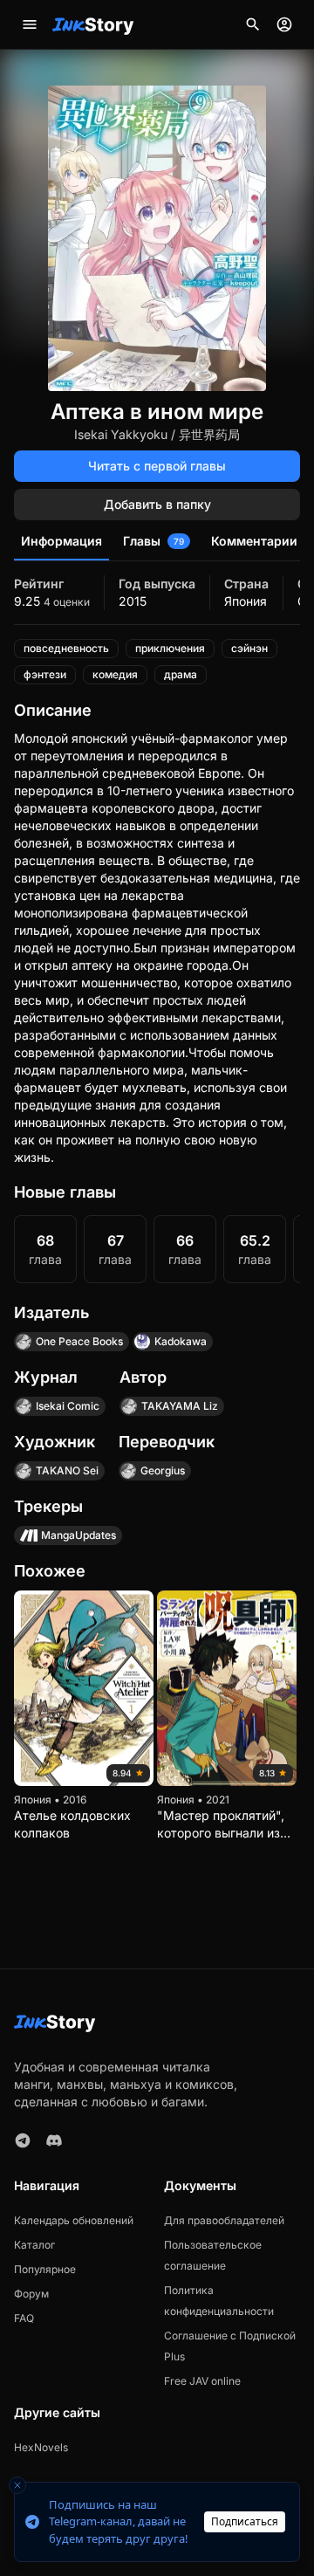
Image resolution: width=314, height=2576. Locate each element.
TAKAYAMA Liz (180, 1406)
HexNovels (41, 2447)
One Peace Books (79, 1341)
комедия (115, 674)
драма (181, 674)
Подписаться (245, 2521)
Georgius (163, 1470)
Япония (246, 601)
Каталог (34, 2245)
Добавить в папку (157, 504)
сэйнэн (249, 648)
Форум (31, 2294)
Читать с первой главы (157, 466)
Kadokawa (181, 1341)
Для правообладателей (224, 2220)
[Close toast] (17, 2485)
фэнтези (45, 674)
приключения (170, 648)
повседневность (66, 648)
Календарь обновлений (74, 2220)
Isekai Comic (68, 1406)
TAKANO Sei (67, 1470)
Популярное (45, 2269)
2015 (133, 601)
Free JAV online (202, 2381)
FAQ (24, 2318)
